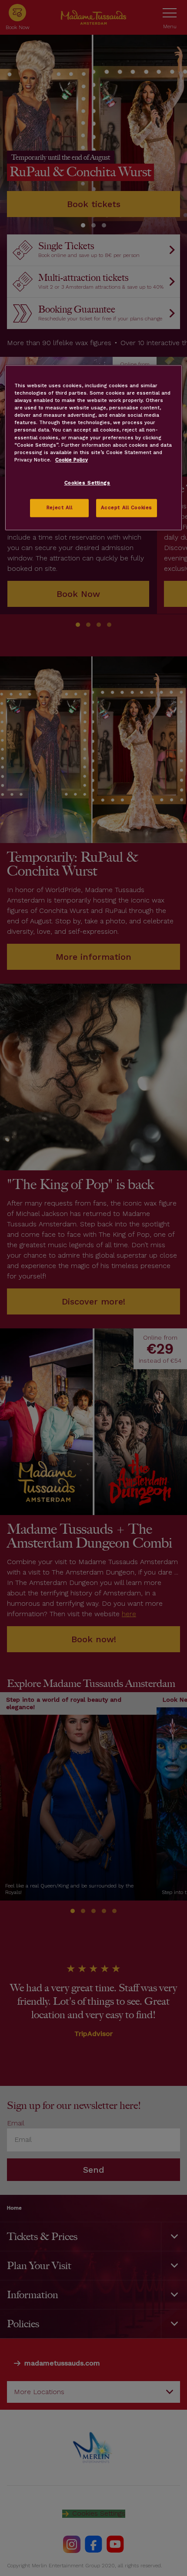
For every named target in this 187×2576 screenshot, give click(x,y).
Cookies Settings (87, 483)
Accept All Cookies (127, 507)
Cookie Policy (72, 460)
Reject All (60, 507)
